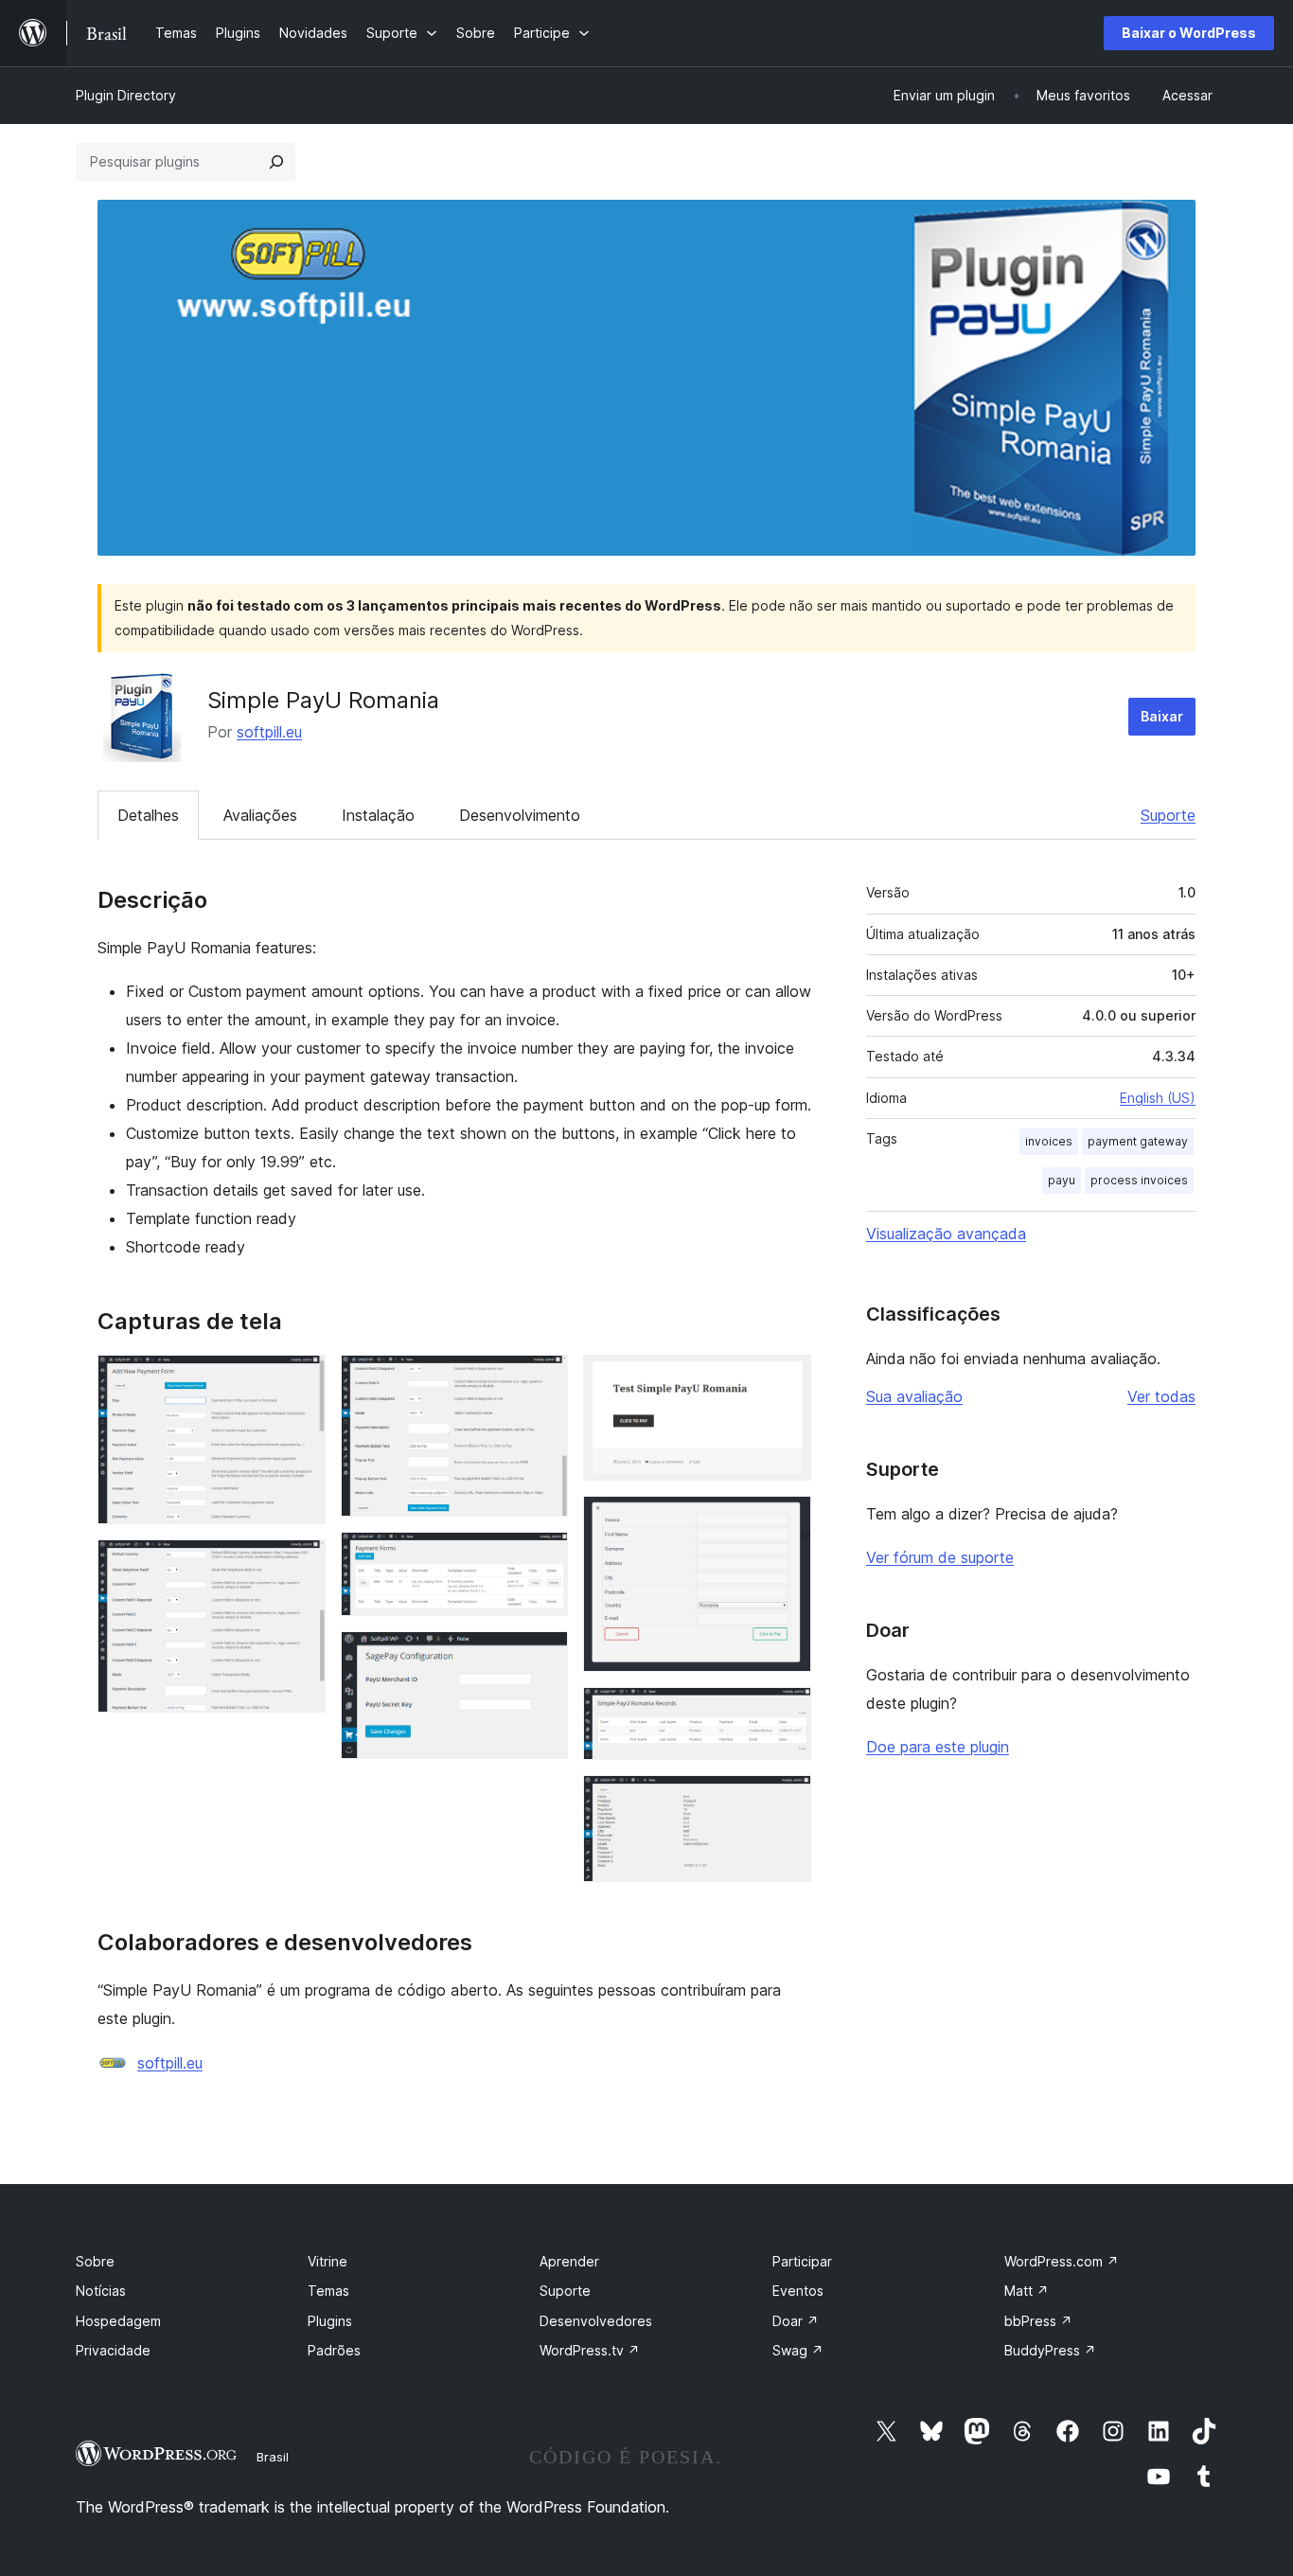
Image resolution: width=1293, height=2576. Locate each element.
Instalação (378, 815)
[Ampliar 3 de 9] (542, 1380)
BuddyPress (1050, 2350)
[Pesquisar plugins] (276, 162)
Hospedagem (118, 2321)
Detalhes (148, 815)
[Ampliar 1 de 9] (300, 1380)
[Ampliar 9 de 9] (786, 1801)
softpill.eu (269, 732)
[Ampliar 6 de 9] (786, 1380)
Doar (796, 2321)
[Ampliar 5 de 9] (542, 1657)
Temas (328, 2291)
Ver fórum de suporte (940, 1557)
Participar (802, 2261)
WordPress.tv (590, 2350)
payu (1062, 1180)
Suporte (1168, 815)
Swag (798, 2350)
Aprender (569, 2261)
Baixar (1162, 716)
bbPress (1038, 2321)
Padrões (334, 2350)
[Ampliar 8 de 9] (786, 1713)
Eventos (798, 2291)
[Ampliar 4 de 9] (542, 1557)
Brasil (273, 2457)
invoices (1049, 1141)
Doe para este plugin (938, 1747)
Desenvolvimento (520, 815)
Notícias (101, 2291)
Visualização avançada (946, 1234)
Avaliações (260, 815)
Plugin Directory (126, 95)
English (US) (1158, 1098)
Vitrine (328, 2261)
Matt (1027, 2291)
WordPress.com (1062, 2261)
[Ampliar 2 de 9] (300, 1565)
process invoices (1139, 1180)
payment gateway (1138, 1141)
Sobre (95, 2261)
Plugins (330, 2321)
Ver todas (1161, 1396)
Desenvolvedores (596, 2321)
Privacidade (113, 2350)
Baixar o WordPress (1189, 33)
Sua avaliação (914, 1396)
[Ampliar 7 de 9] (786, 1521)
